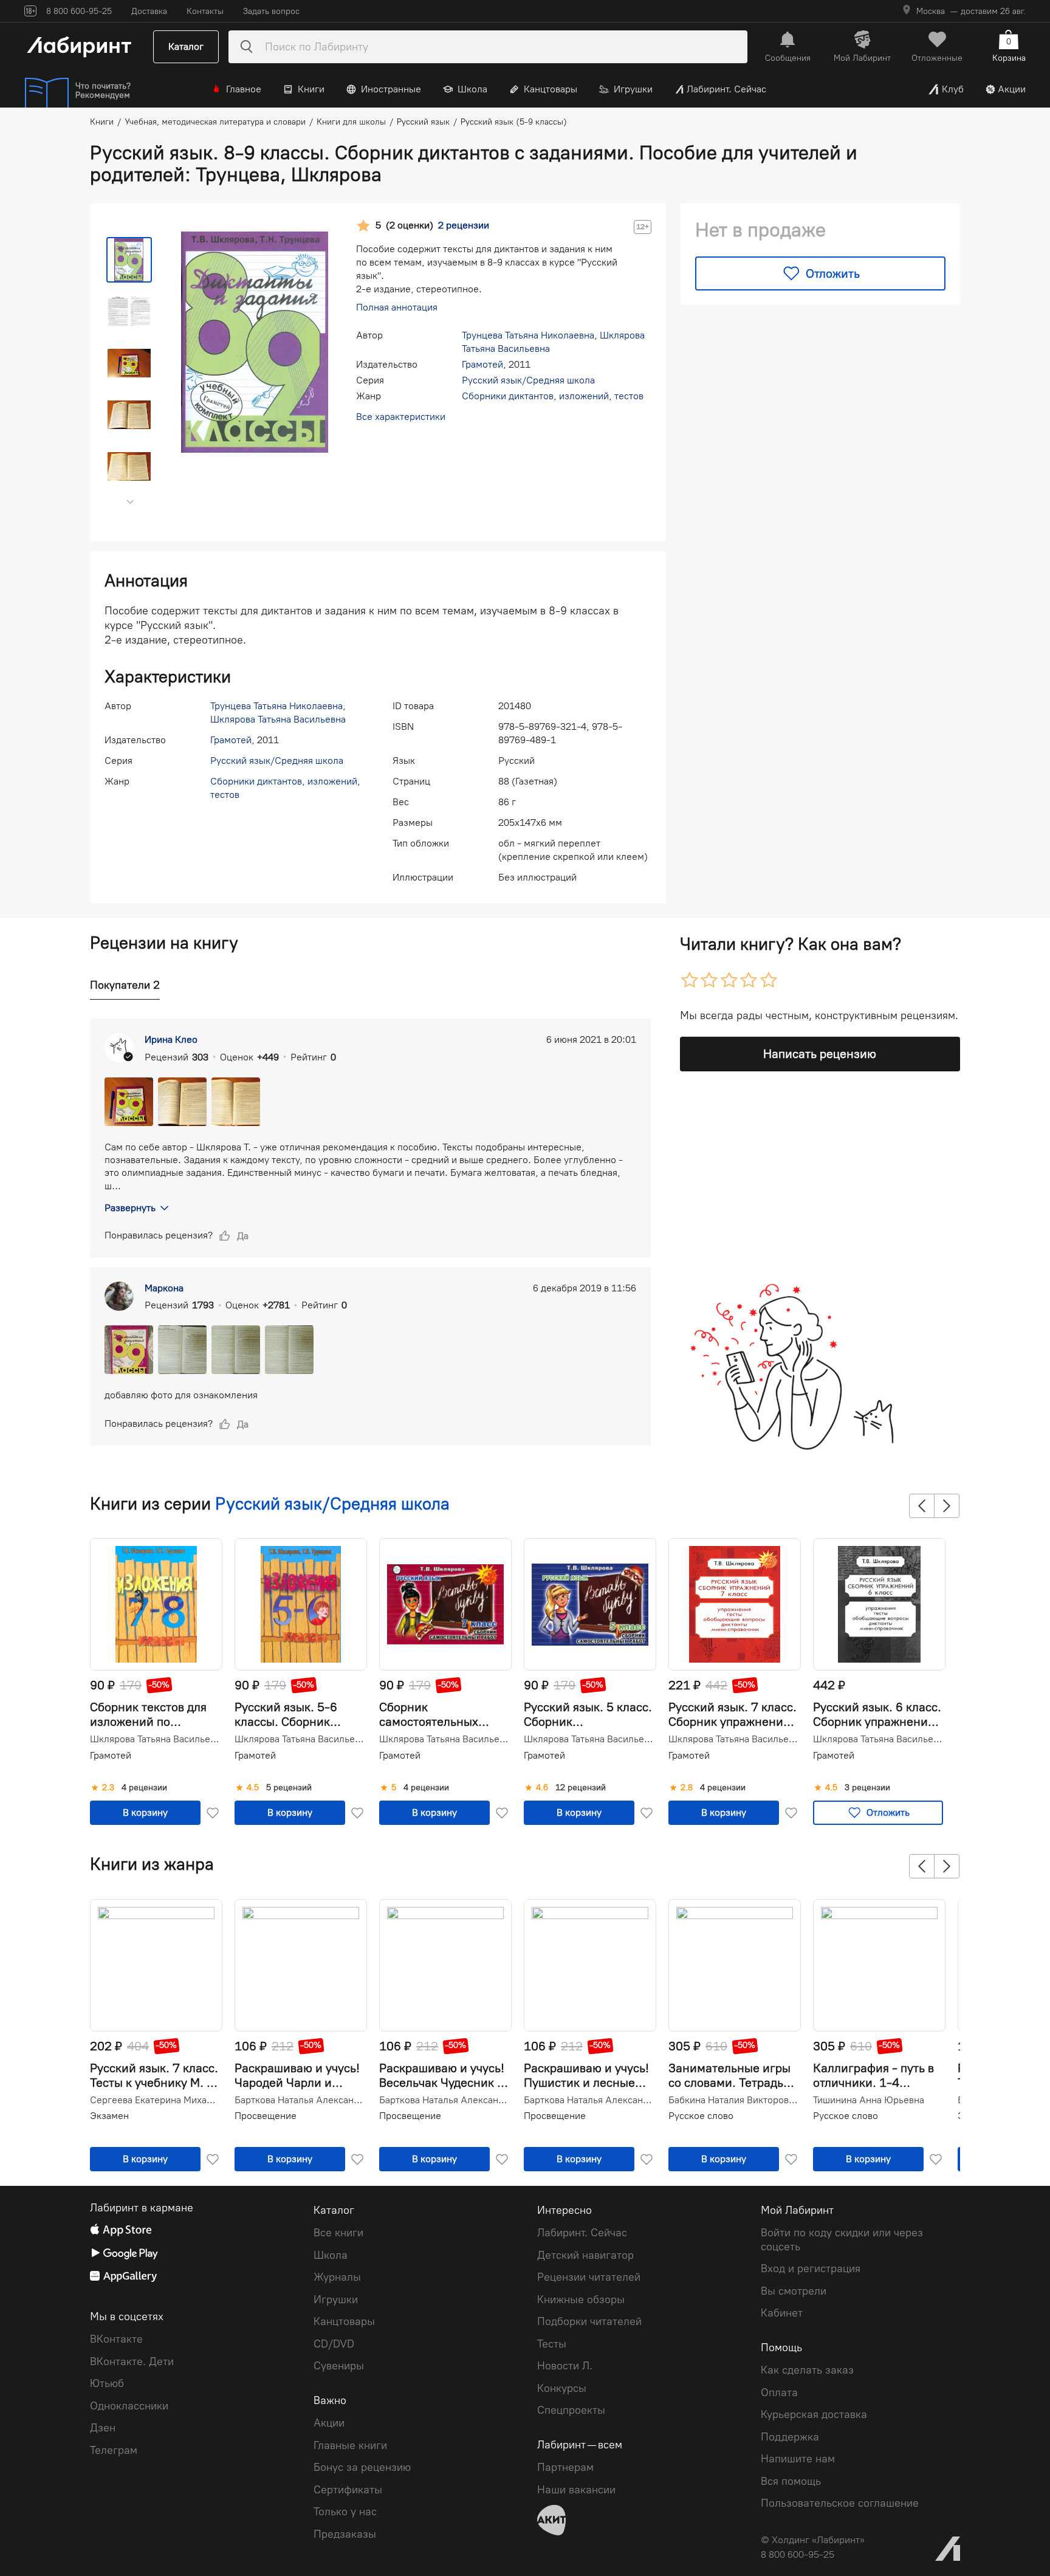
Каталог (186, 46)
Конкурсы (562, 2388)
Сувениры (339, 2366)
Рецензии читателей (589, 2277)
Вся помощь (791, 2481)
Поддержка (790, 2437)
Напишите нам (798, 2459)
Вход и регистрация (811, 2269)
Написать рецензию (820, 1054)
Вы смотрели (794, 2291)
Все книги (338, 2233)
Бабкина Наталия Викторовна (733, 2100)
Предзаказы (345, 2534)
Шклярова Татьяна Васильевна (278, 719)
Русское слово (701, 2116)
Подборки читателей (589, 2321)
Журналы (337, 2277)
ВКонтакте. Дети (132, 2361)
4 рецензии (144, 1788)
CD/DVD (334, 2344)
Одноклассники (129, 2406)
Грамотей (482, 364)
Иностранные (391, 89)
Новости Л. (565, 2366)
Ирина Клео (171, 1039)
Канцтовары (551, 89)
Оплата (779, 2392)
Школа (472, 89)
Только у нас (345, 2512)
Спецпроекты (571, 2410)
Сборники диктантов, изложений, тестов (553, 396)
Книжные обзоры (581, 2300)
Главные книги (350, 2445)
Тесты (552, 2344)
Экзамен (109, 2116)
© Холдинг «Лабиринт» (813, 2540)
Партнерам (565, 2467)
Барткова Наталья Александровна (300, 2100)
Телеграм (114, 2450)
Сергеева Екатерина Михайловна (155, 2100)
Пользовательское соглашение (840, 2503)
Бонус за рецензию (362, 2467)
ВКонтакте (116, 2339)
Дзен (103, 2428)
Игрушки (633, 89)
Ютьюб (107, 2383)
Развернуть (130, 1208)
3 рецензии (867, 1788)
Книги (311, 89)
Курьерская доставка (814, 2414)
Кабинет (782, 2313)
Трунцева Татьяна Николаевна (528, 335)
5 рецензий (289, 1788)
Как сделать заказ (807, 2370)
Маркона (164, 1288)
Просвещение (266, 2116)
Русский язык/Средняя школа (528, 380)
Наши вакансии (576, 2490)
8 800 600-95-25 (798, 2554)
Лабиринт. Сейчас (726, 89)
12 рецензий (581, 1788)
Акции (1012, 89)
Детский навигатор (585, 2255)
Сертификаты (348, 2490)
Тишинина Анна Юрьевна (869, 2100)
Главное (244, 89)
